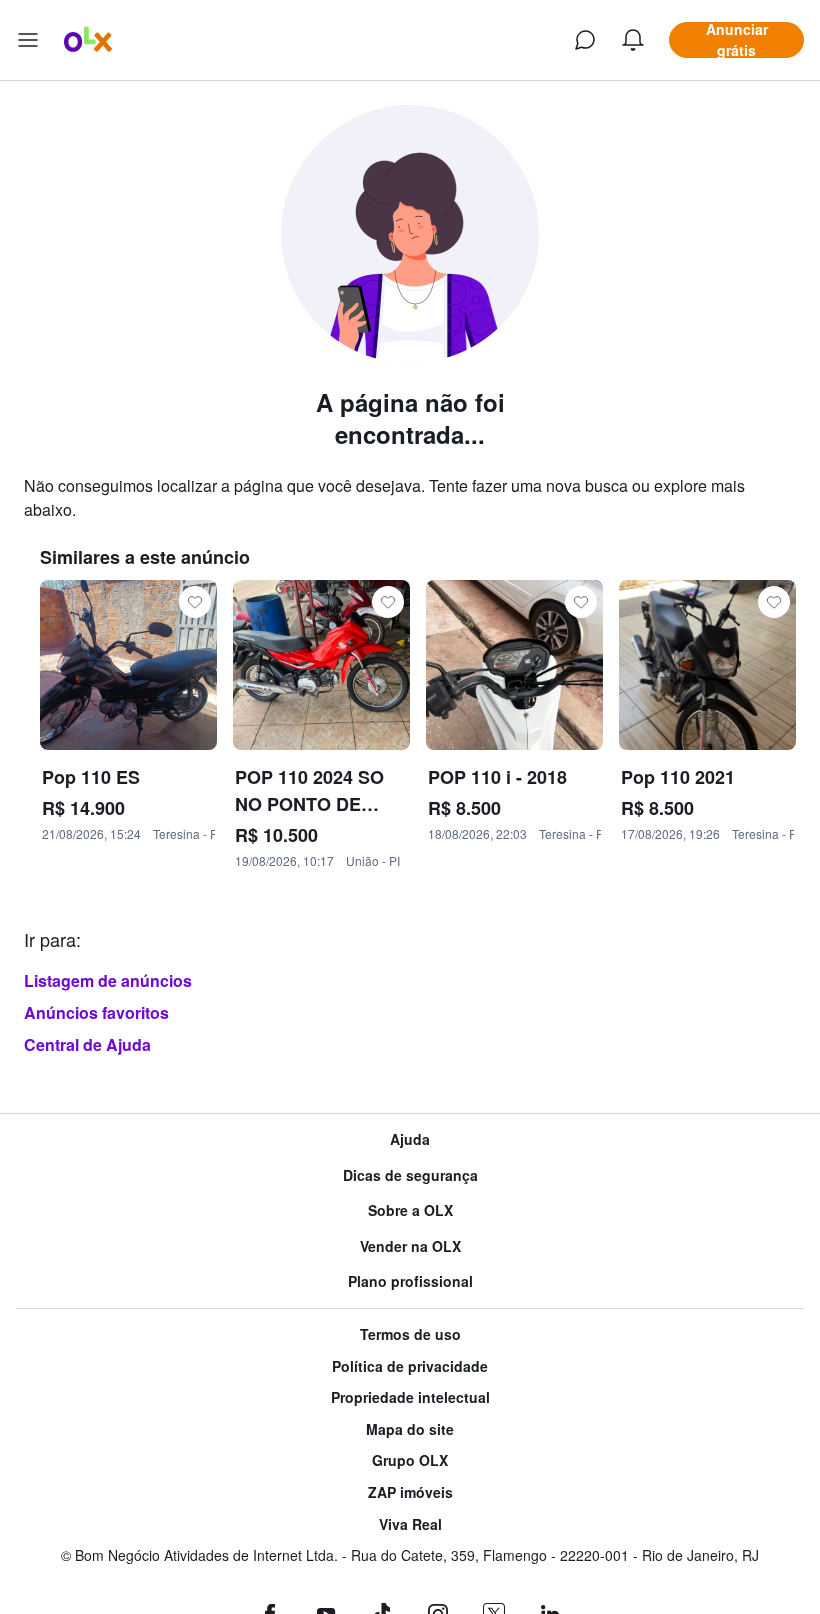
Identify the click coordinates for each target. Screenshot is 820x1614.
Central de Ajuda (87, 1044)
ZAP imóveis (410, 1492)
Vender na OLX (410, 1246)
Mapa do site (410, 1429)
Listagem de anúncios (108, 980)
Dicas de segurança (410, 1175)
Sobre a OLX (410, 1210)
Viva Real (410, 1524)
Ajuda (410, 1139)
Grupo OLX (410, 1460)
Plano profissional (410, 1281)
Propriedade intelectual (410, 1397)
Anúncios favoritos (96, 1012)
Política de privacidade (410, 1366)
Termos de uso (410, 1334)
